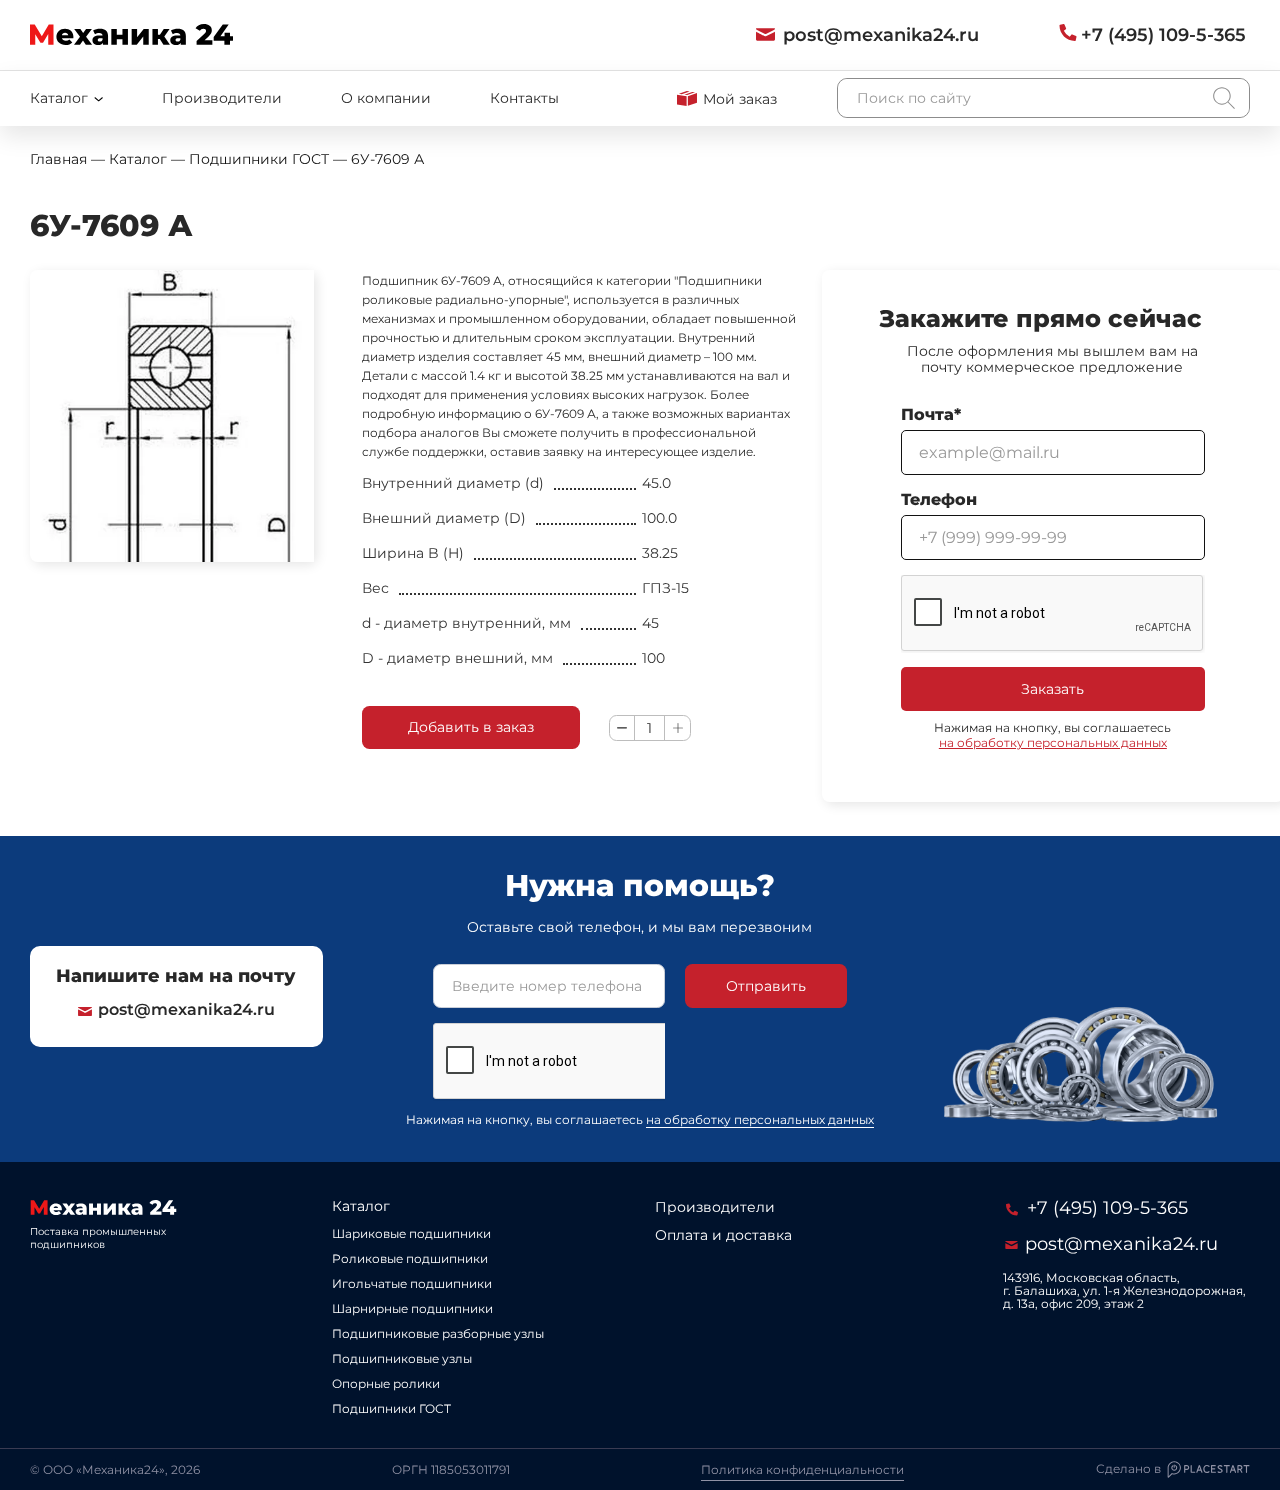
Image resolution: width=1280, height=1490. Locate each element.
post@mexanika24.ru (186, 1009)
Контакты (524, 98)
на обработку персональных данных (1053, 742)
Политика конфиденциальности (802, 1469)
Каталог (361, 1206)
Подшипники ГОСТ (391, 1408)
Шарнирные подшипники (412, 1308)
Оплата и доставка (723, 1235)
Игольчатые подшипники (412, 1283)
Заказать (1052, 689)
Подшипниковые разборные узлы (438, 1333)
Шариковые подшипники (411, 1233)
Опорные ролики (386, 1383)
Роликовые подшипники (410, 1258)
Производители (222, 98)
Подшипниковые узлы (402, 1358)
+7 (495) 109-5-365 (1105, 1208)
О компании (386, 98)
